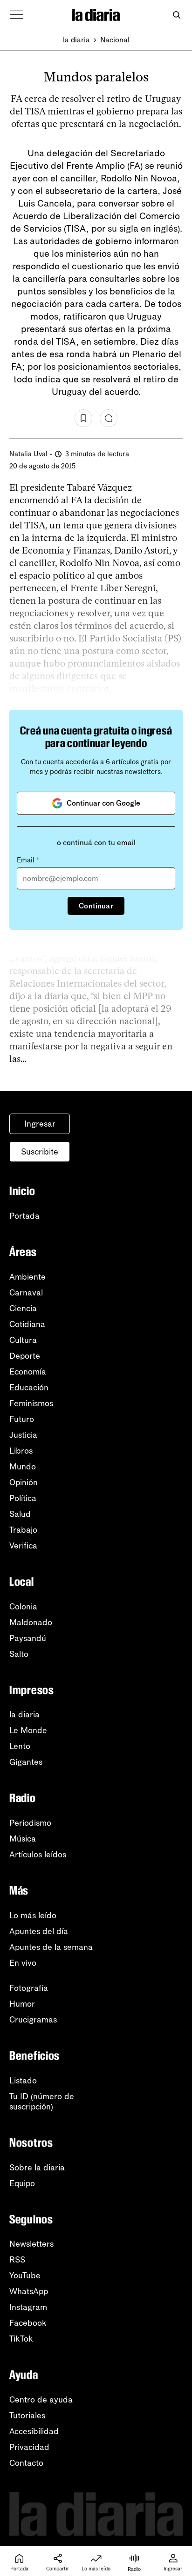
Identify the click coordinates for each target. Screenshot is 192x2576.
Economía (28, 1372)
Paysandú (28, 1638)
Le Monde (28, 1730)
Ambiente (27, 1277)
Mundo (23, 1467)
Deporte (25, 1356)
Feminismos (31, 1403)
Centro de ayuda (41, 2400)
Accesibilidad (34, 2431)
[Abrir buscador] (176, 15)
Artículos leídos (38, 1855)
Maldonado (31, 1622)
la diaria (76, 40)
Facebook (28, 2323)
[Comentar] (109, 418)
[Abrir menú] (17, 15)
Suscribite (40, 1152)
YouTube (25, 2276)
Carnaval (26, 1293)
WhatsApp (29, 2291)
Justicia (23, 1435)
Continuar (96, 906)
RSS (17, 2260)
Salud (20, 1514)
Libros (21, 1451)
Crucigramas (33, 2020)
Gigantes (26, 1762)
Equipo (22, 2183)
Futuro (22, 1419)
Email (28, 860)
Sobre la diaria (37, 2168)
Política (23, 1498)
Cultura (23, 1340)
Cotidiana (27, 1324)
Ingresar (40, 1124)
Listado (23, 2081)
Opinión (24, 1482)
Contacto (26, 2463)
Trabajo (23, 1530)
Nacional (115, 40)
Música (23, 1839)
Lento (20, 1746)
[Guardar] (83, 418)
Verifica (23, 1546)
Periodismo (30, 1823)
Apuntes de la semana (51, 1947)
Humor (22, 2004)
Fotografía (29, 1988)
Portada (24, 1216)
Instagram (28, 2307)
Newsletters (31, 2244)
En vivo (23, 1963)
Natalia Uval (28, 454)
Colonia (23, 1607)
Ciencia (23, 1308)
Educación (29, 1388)
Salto (19, 1654)
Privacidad (29, 2447)
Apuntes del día (39, 1931)
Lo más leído (33, 1915)
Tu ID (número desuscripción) (42, 2102)
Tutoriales (27, 2416)
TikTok (21, 2339)
